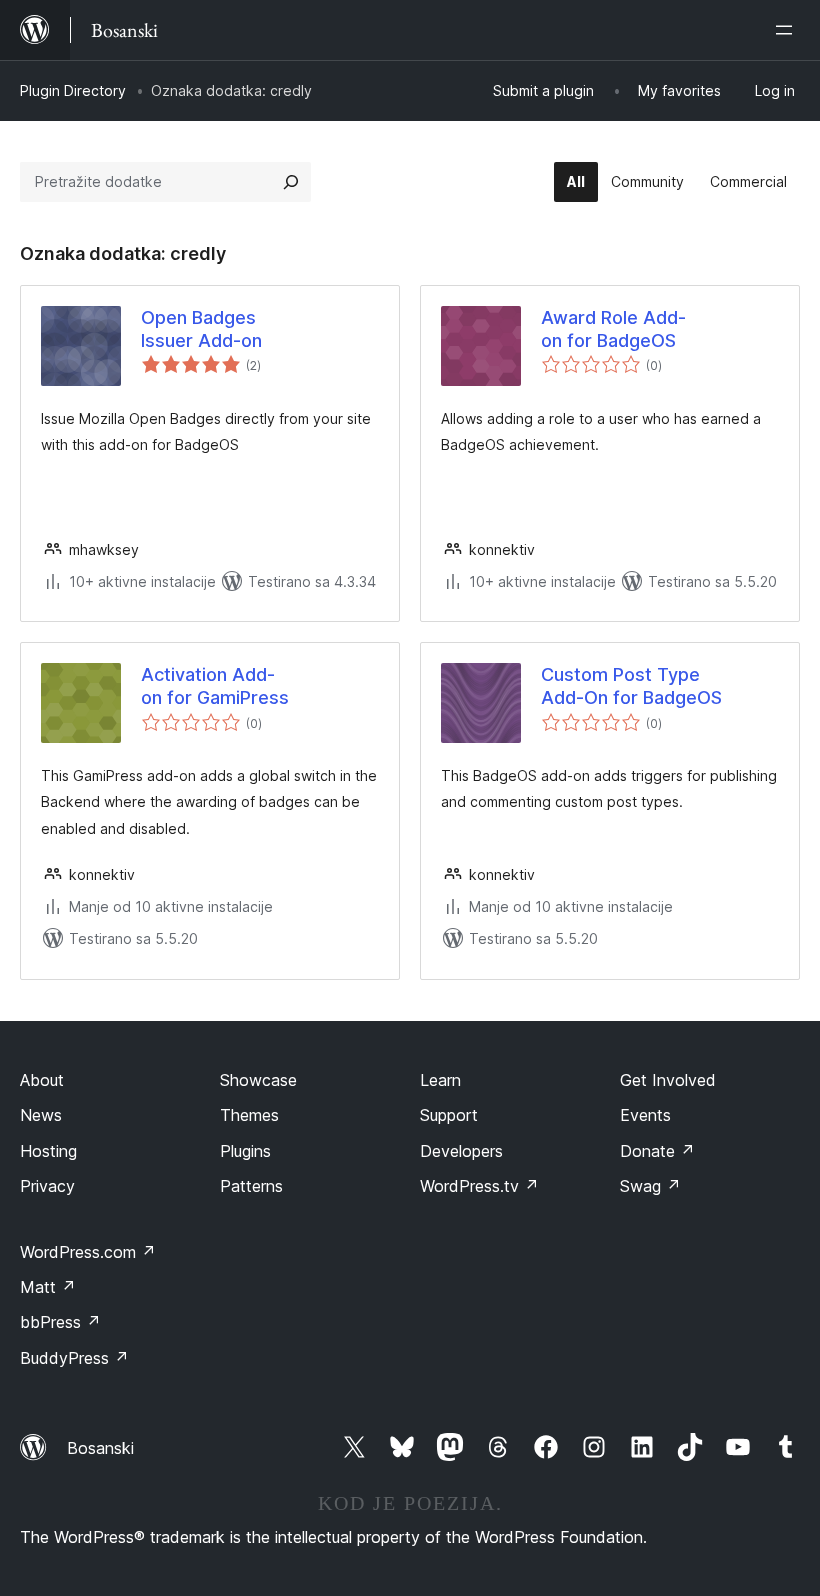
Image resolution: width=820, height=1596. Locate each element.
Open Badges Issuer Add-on (201, 329)
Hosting (48, 1151)
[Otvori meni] (788, 30)
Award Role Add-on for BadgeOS (613, 329)
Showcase (258, 1080)
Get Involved (668, 1080)
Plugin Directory (73, 90)
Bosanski (100, 1448)
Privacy (47, 1186)
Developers (461, 1151)
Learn (440, 1080)
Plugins (245, 1151)
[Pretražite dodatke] (291, 182)
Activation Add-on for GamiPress (215, 686)
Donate (657, 1151)
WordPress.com (88, 1252)
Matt (48, 1287)
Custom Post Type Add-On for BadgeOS (631, 686)
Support (449, 1115)
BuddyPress (74, 1358)
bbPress (60, 1322)
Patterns (251, 1186)
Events (645, 1115)
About (42, 1080)
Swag (650, 1186)
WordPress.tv (479, 1186)
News (41, 1115)
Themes (249, 1115)
